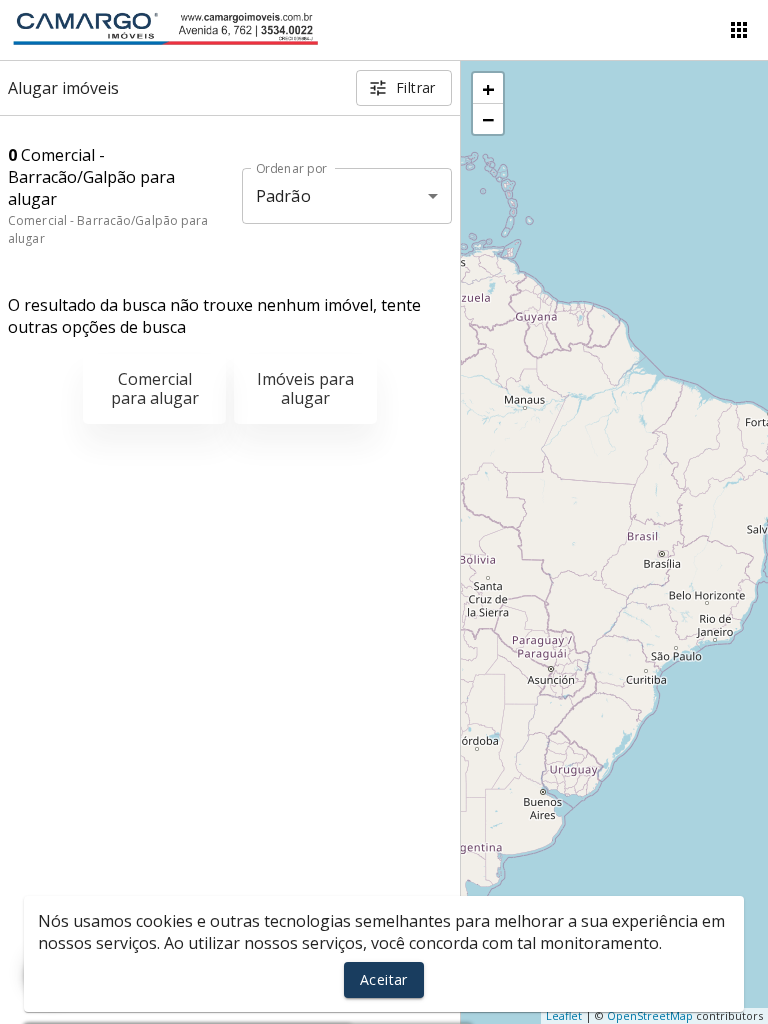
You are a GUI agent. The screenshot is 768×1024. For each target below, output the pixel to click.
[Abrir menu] (739, 30)
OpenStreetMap (650, 1015)
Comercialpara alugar (155, 388)
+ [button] (488, 88)
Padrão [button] (283, 196)
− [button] (488, 119)
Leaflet (564, 1015)
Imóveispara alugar (305, 388)
